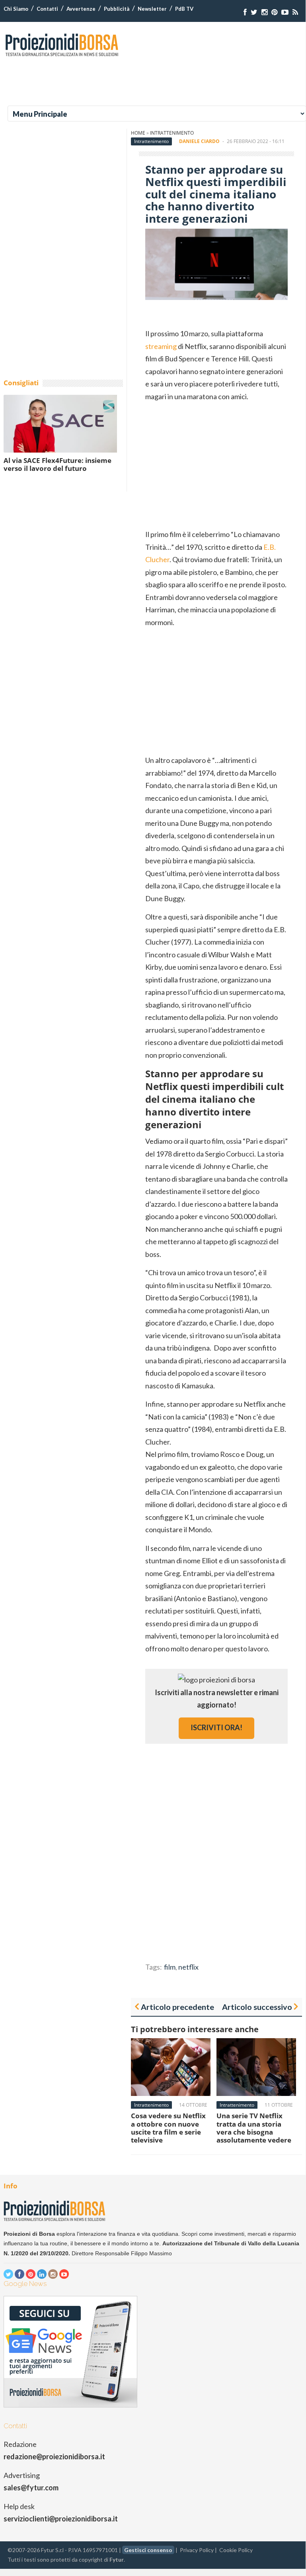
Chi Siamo (16, 9)
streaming (161, 346)
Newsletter (152, 9)
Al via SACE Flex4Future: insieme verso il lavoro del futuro (57, 464)
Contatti (47, 9)
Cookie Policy (236, 2550)
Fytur (117, 2559)
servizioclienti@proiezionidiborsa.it (61, 2519)
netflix (188, 1967)
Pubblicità (117, 9)
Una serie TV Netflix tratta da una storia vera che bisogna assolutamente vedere (254, 2128)
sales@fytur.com (31, 2488)
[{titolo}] (245, 12)
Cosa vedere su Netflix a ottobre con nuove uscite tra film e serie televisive (168, 2128)
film (170, 1967)
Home (138, 133)
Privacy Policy (197, 2550)
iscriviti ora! (216, 1727)
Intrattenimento (172, 133)
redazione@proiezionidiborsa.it (54, 2456)
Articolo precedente (177, 2007)
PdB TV (184, 9)
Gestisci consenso (148, 2550)
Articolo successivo (257, 2007)
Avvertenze (81, 9)
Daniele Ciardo (199, 141)
